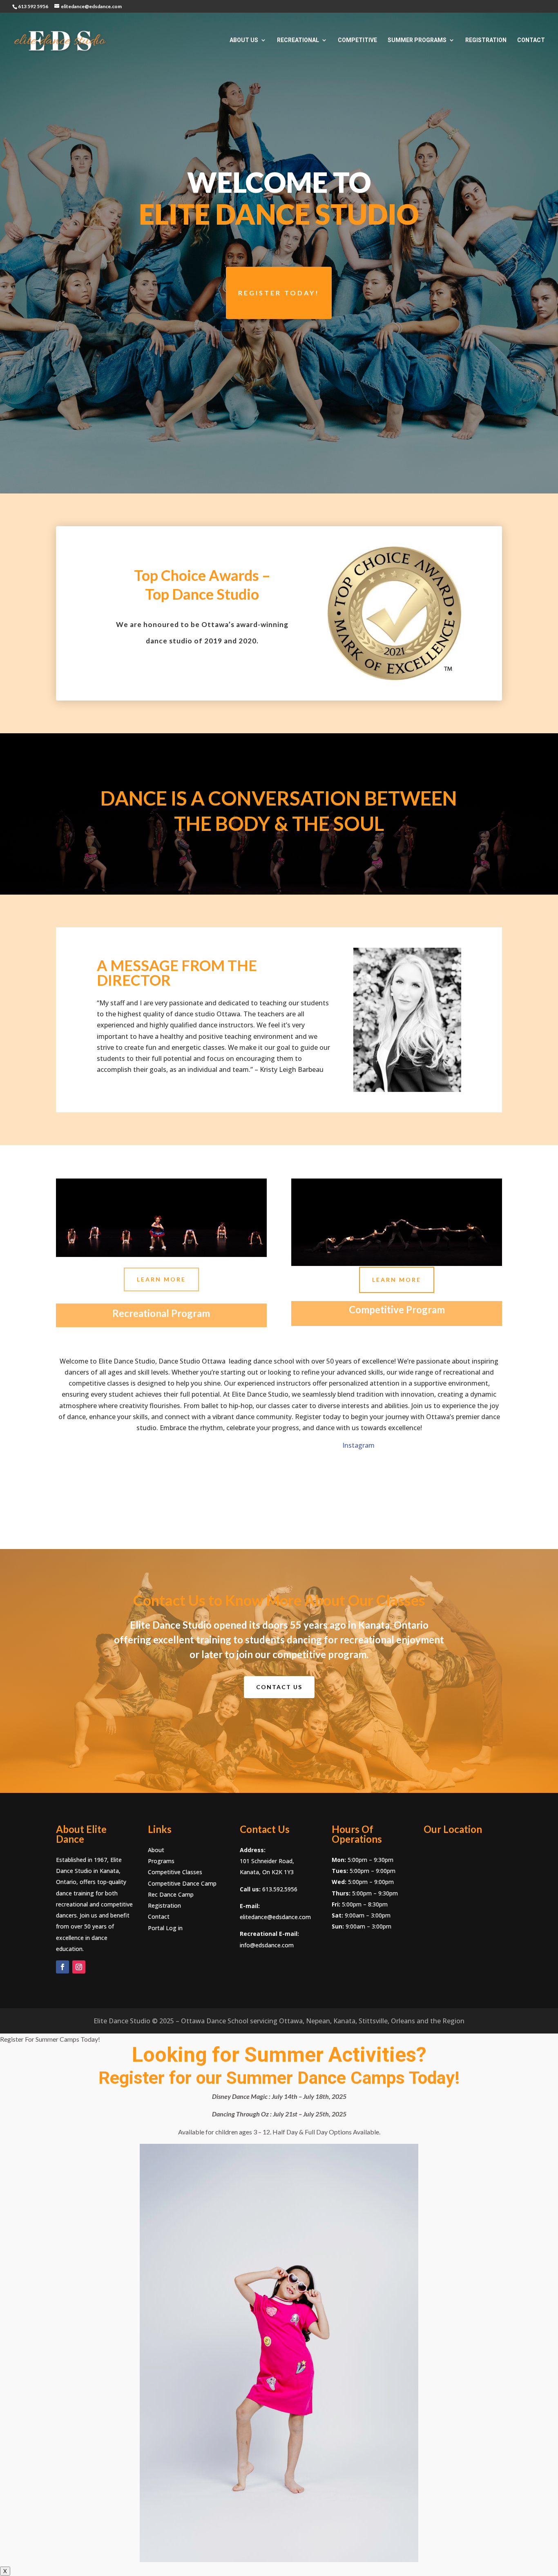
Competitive (357, 40)
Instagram (215, 1445)
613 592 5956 (33, 6)
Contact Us (279, 1687)
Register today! (279, 293)
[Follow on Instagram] (79, 1967)
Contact (531, 40)
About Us (244, 40)
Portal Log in (165, 1928)
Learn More (161, 1279)
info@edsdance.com (267, 1945)
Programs (161, 1861)
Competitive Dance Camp (182, 1883)
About (156, 1850)
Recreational (298, 40)
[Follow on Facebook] (62, 1967)
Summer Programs (417, 40)
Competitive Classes (175, 1872)
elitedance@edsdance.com (275, 1917)
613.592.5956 (280, 1889)
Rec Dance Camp (171, 1894)
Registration (486, 40)
